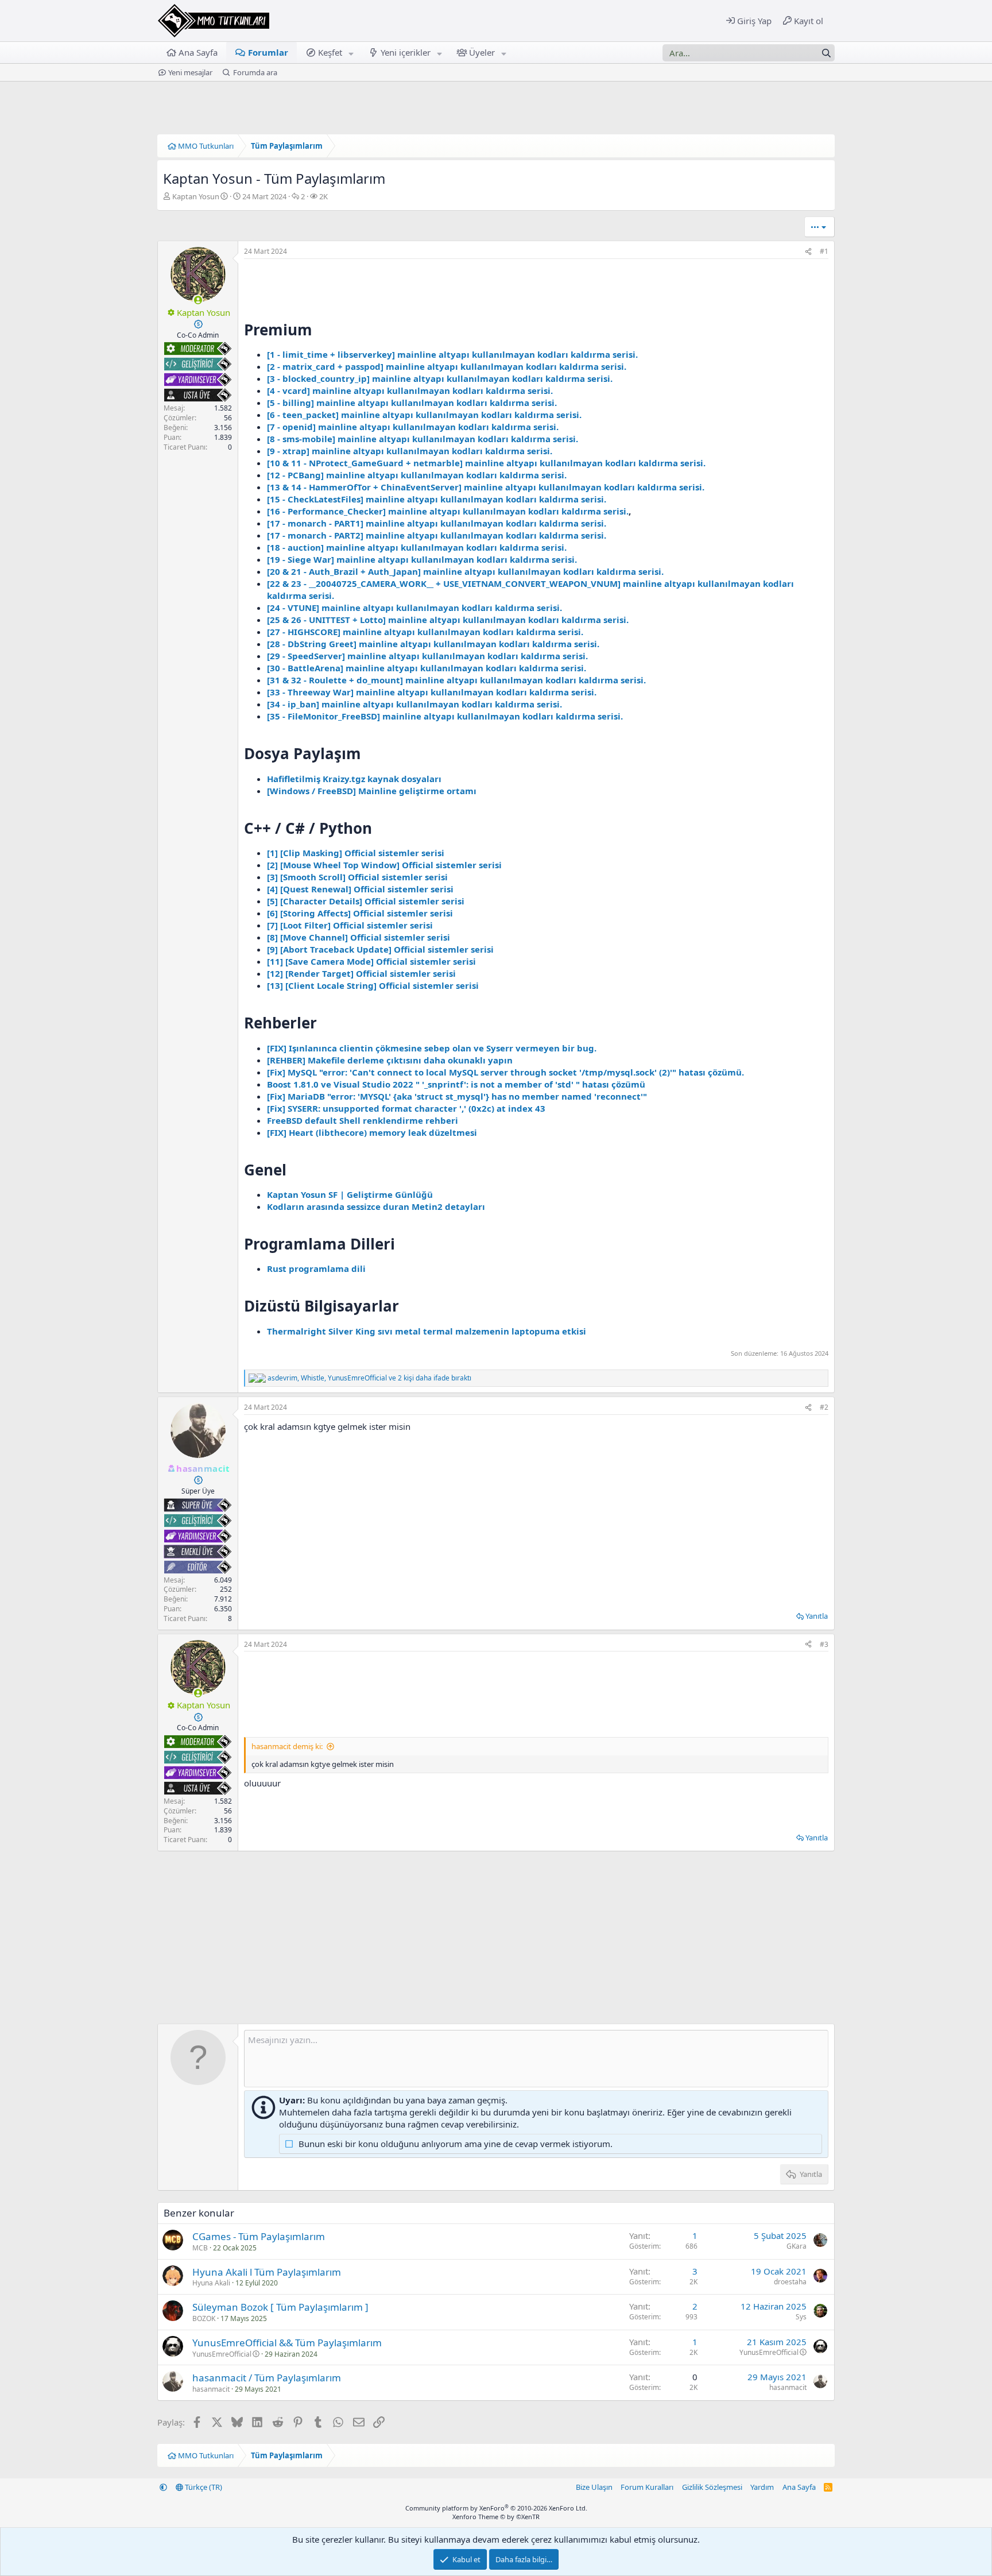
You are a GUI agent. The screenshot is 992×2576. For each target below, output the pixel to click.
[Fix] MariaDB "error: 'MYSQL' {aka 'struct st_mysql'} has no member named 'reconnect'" (457, 1096)
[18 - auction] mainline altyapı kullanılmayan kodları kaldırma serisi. (417, 547)
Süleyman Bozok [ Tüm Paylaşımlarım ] (280, 2307)
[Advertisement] (536, 1694)
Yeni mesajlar (190, 72)
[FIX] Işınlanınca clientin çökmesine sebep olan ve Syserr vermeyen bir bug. (432, 1048)
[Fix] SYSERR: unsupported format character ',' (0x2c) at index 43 (406, 1108)
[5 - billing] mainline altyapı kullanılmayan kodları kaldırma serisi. (412, 403)
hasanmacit (211, 2389)
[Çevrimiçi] (198, 300)
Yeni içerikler (406, 52)
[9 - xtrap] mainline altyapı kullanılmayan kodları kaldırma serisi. (410, 451)
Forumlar (268, 52)
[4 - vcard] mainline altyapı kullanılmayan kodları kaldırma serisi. (410, 390)
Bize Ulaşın (594, 2487)
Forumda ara (255, 72)
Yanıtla (817, 1616)
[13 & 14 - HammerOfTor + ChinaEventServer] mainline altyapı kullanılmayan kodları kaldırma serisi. (486, 487)
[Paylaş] (808, 252)
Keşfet (330, 52)
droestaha (790, 2282)
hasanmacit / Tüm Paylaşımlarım (267, 2378)
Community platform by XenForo (496, 2508)
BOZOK (204, 2318)
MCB (200, 2248)
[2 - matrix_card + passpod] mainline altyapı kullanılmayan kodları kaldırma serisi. (447, 366)
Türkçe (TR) (203, 2487)
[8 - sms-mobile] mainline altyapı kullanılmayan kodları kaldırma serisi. (423, 439)
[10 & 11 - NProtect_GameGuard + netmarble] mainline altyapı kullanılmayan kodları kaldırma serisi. (486, 463)
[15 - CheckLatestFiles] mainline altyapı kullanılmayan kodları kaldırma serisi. (437, 499)
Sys (801, 2317)
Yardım (762, 2487)
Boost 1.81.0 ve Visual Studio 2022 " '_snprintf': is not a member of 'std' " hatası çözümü (456, 1084)
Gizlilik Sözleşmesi (712, 2487)
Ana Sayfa (198, 52)
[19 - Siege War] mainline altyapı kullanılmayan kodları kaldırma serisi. (422, 559)
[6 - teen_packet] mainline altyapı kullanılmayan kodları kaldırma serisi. (424, 415)
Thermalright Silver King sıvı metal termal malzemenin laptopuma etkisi (427, 1331)
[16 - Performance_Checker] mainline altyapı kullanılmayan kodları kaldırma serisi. (448, 511)
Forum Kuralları (647, 2487)
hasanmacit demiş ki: (287, 1746)
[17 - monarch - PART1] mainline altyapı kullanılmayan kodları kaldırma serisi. (437, 523)
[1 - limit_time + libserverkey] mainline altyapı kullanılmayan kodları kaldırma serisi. (452, 354)
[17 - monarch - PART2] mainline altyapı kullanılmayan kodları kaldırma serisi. (437, 535)
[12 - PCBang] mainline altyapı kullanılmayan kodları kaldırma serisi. (417, 475)
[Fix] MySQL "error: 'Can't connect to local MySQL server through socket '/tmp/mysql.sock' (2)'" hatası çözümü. (505, 1072)
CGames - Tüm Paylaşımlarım (259, 2236)
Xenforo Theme (496, 2517)
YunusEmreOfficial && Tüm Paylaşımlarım (287, 2343)
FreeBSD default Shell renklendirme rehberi (363, 1120)
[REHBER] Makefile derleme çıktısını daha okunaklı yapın (390, 1060)
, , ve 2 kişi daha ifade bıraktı (369, 1378)
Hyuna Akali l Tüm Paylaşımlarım (267, 2272)
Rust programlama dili (316, 1268)
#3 (824, 1644)
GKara (797, 2246)
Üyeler (482, 52)
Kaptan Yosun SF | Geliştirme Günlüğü (350, 1194)
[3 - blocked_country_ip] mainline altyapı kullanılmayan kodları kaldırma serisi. (440, 378)
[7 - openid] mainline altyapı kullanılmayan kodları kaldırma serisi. (413, 427)
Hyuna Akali (211, 2283)
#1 (824, 251)
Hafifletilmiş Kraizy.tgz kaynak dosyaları (354, 779)
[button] (351, 53)
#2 (824, 1407)
